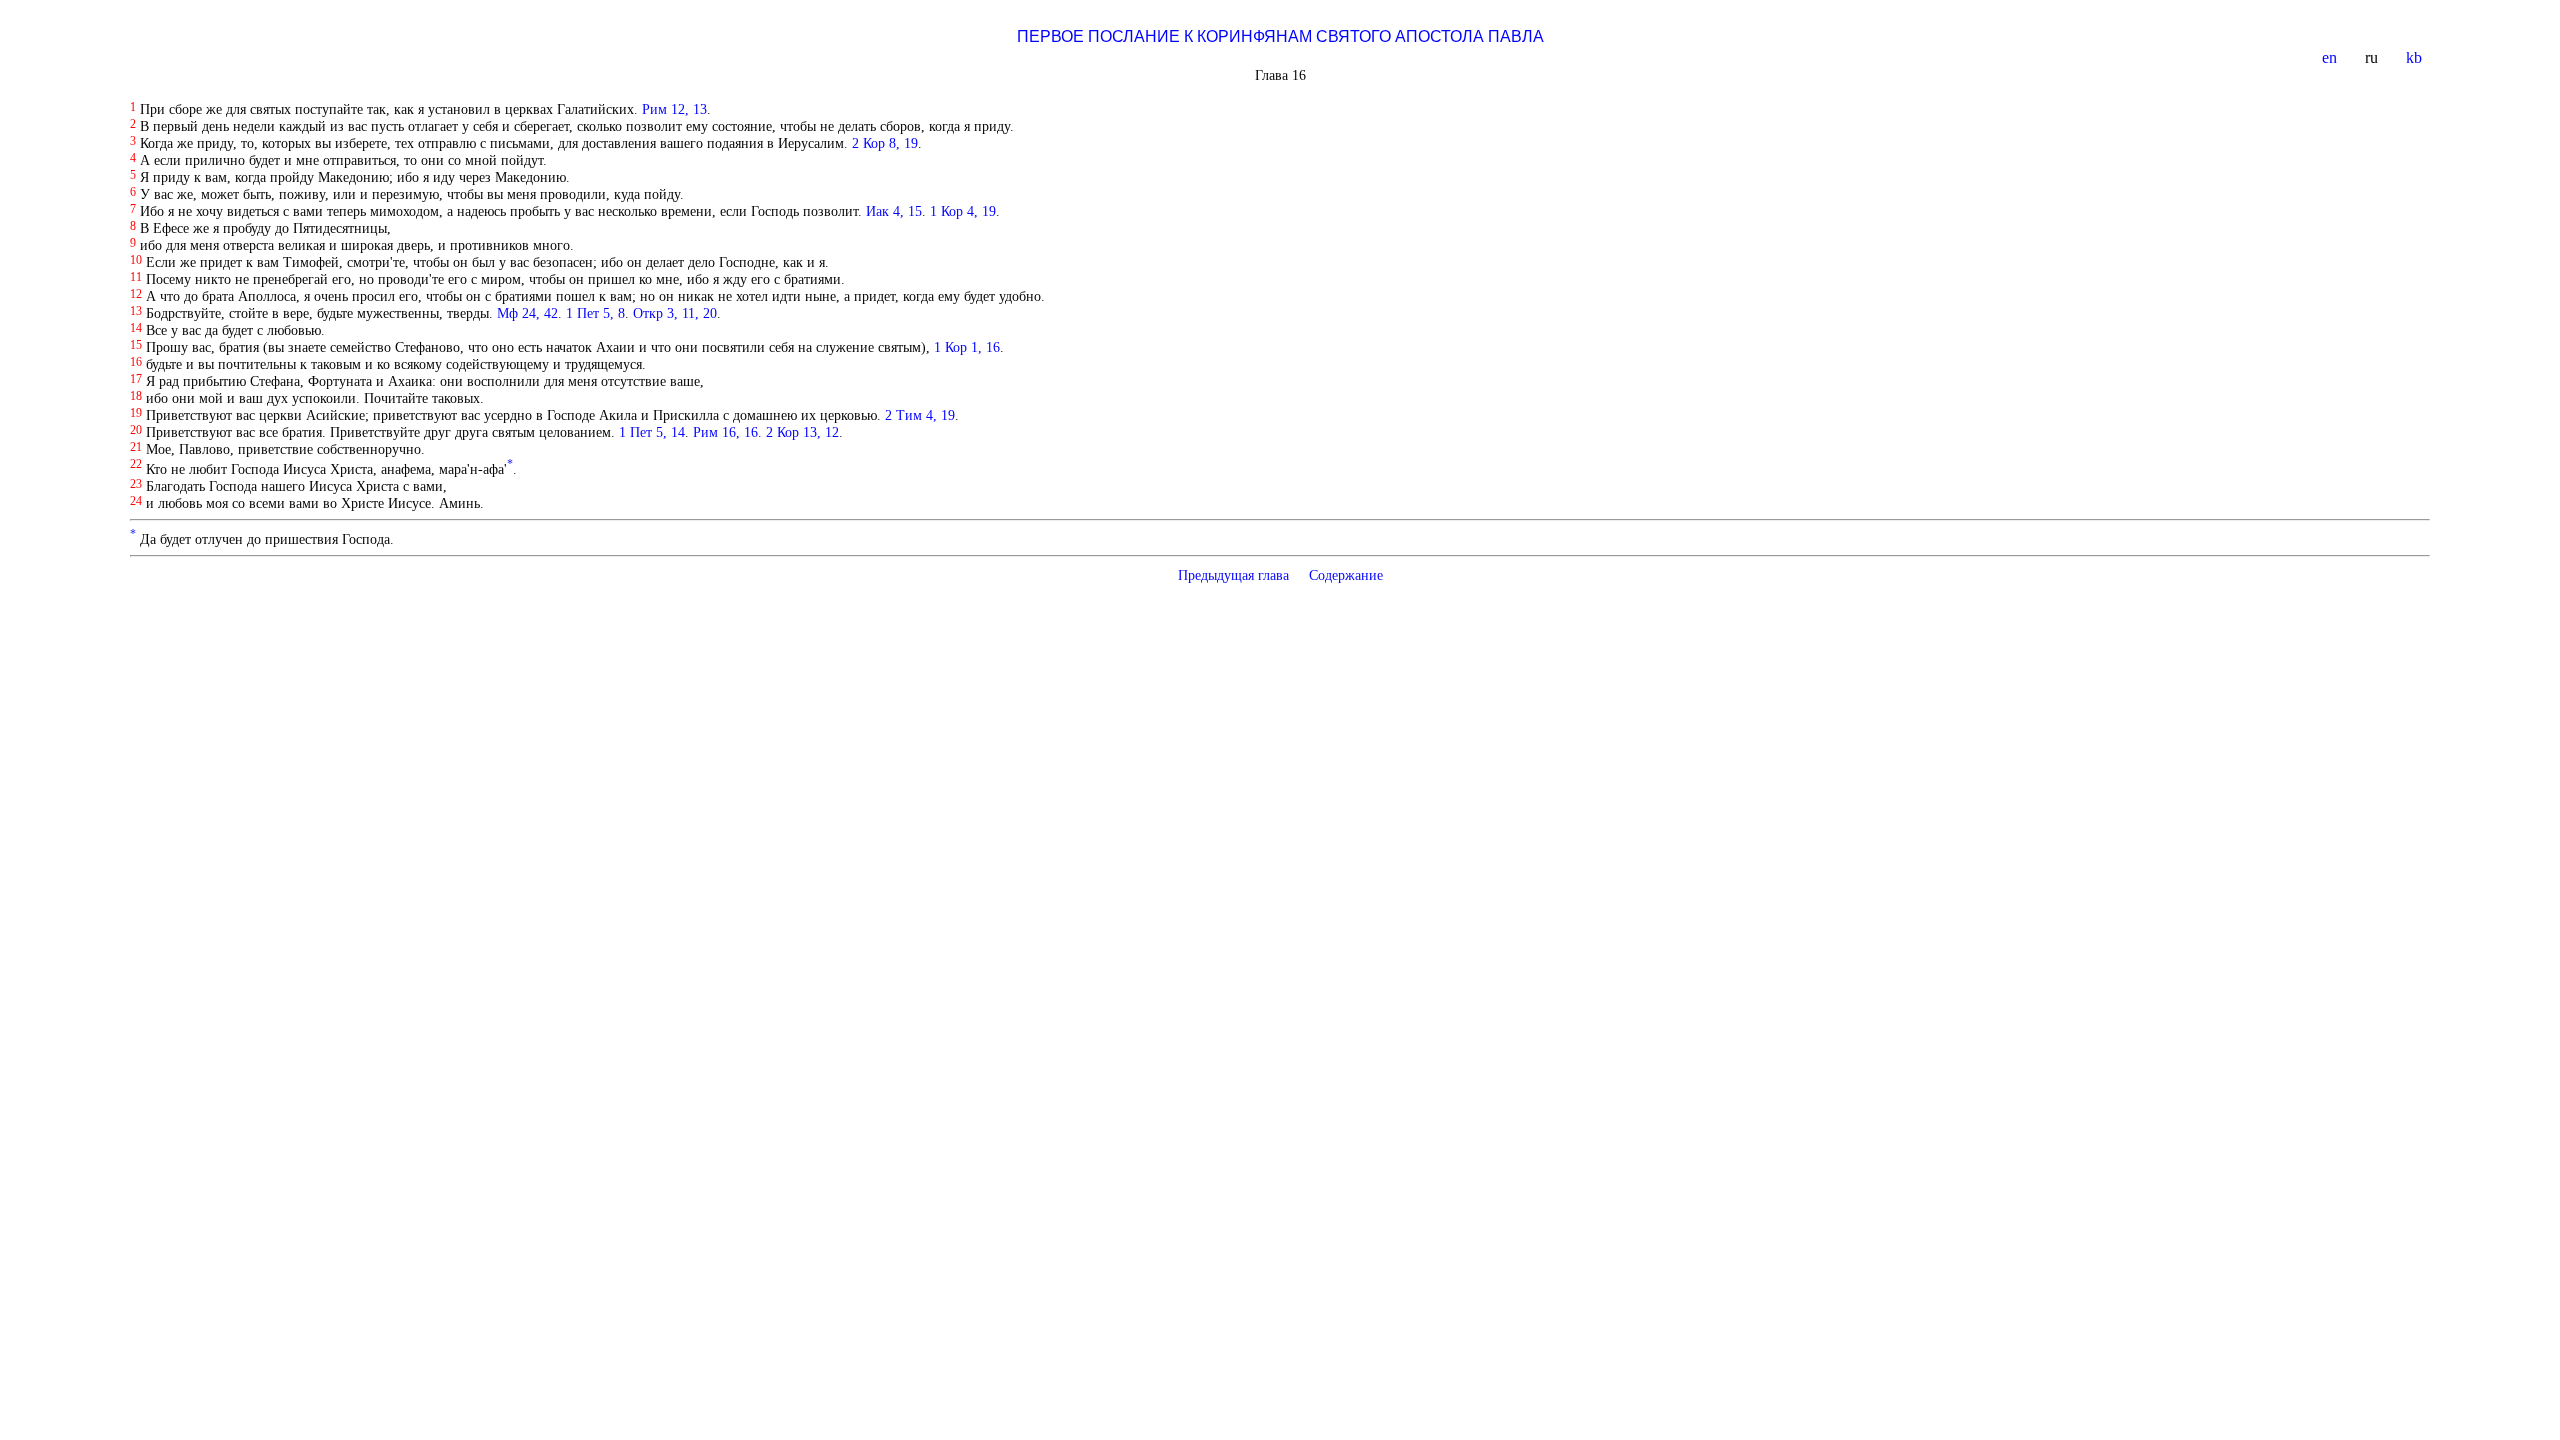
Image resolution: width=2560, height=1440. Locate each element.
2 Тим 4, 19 (920, 415)
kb (2416, 57)
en (2331, 57)
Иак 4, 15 (894, 211)
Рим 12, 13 (674, 109)
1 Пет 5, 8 (595, 313)
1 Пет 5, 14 (652, 432)
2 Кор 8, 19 (885, 143)
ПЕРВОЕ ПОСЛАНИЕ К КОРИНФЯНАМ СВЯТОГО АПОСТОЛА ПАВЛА (1280, 36)
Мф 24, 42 (527, 313)
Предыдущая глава (1233, 575)
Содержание (1346, 575)
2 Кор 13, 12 (802, 432)
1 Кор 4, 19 (963, 211)
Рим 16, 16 (725, 432)
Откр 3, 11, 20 (675, 313)
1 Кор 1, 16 (967, 347)
